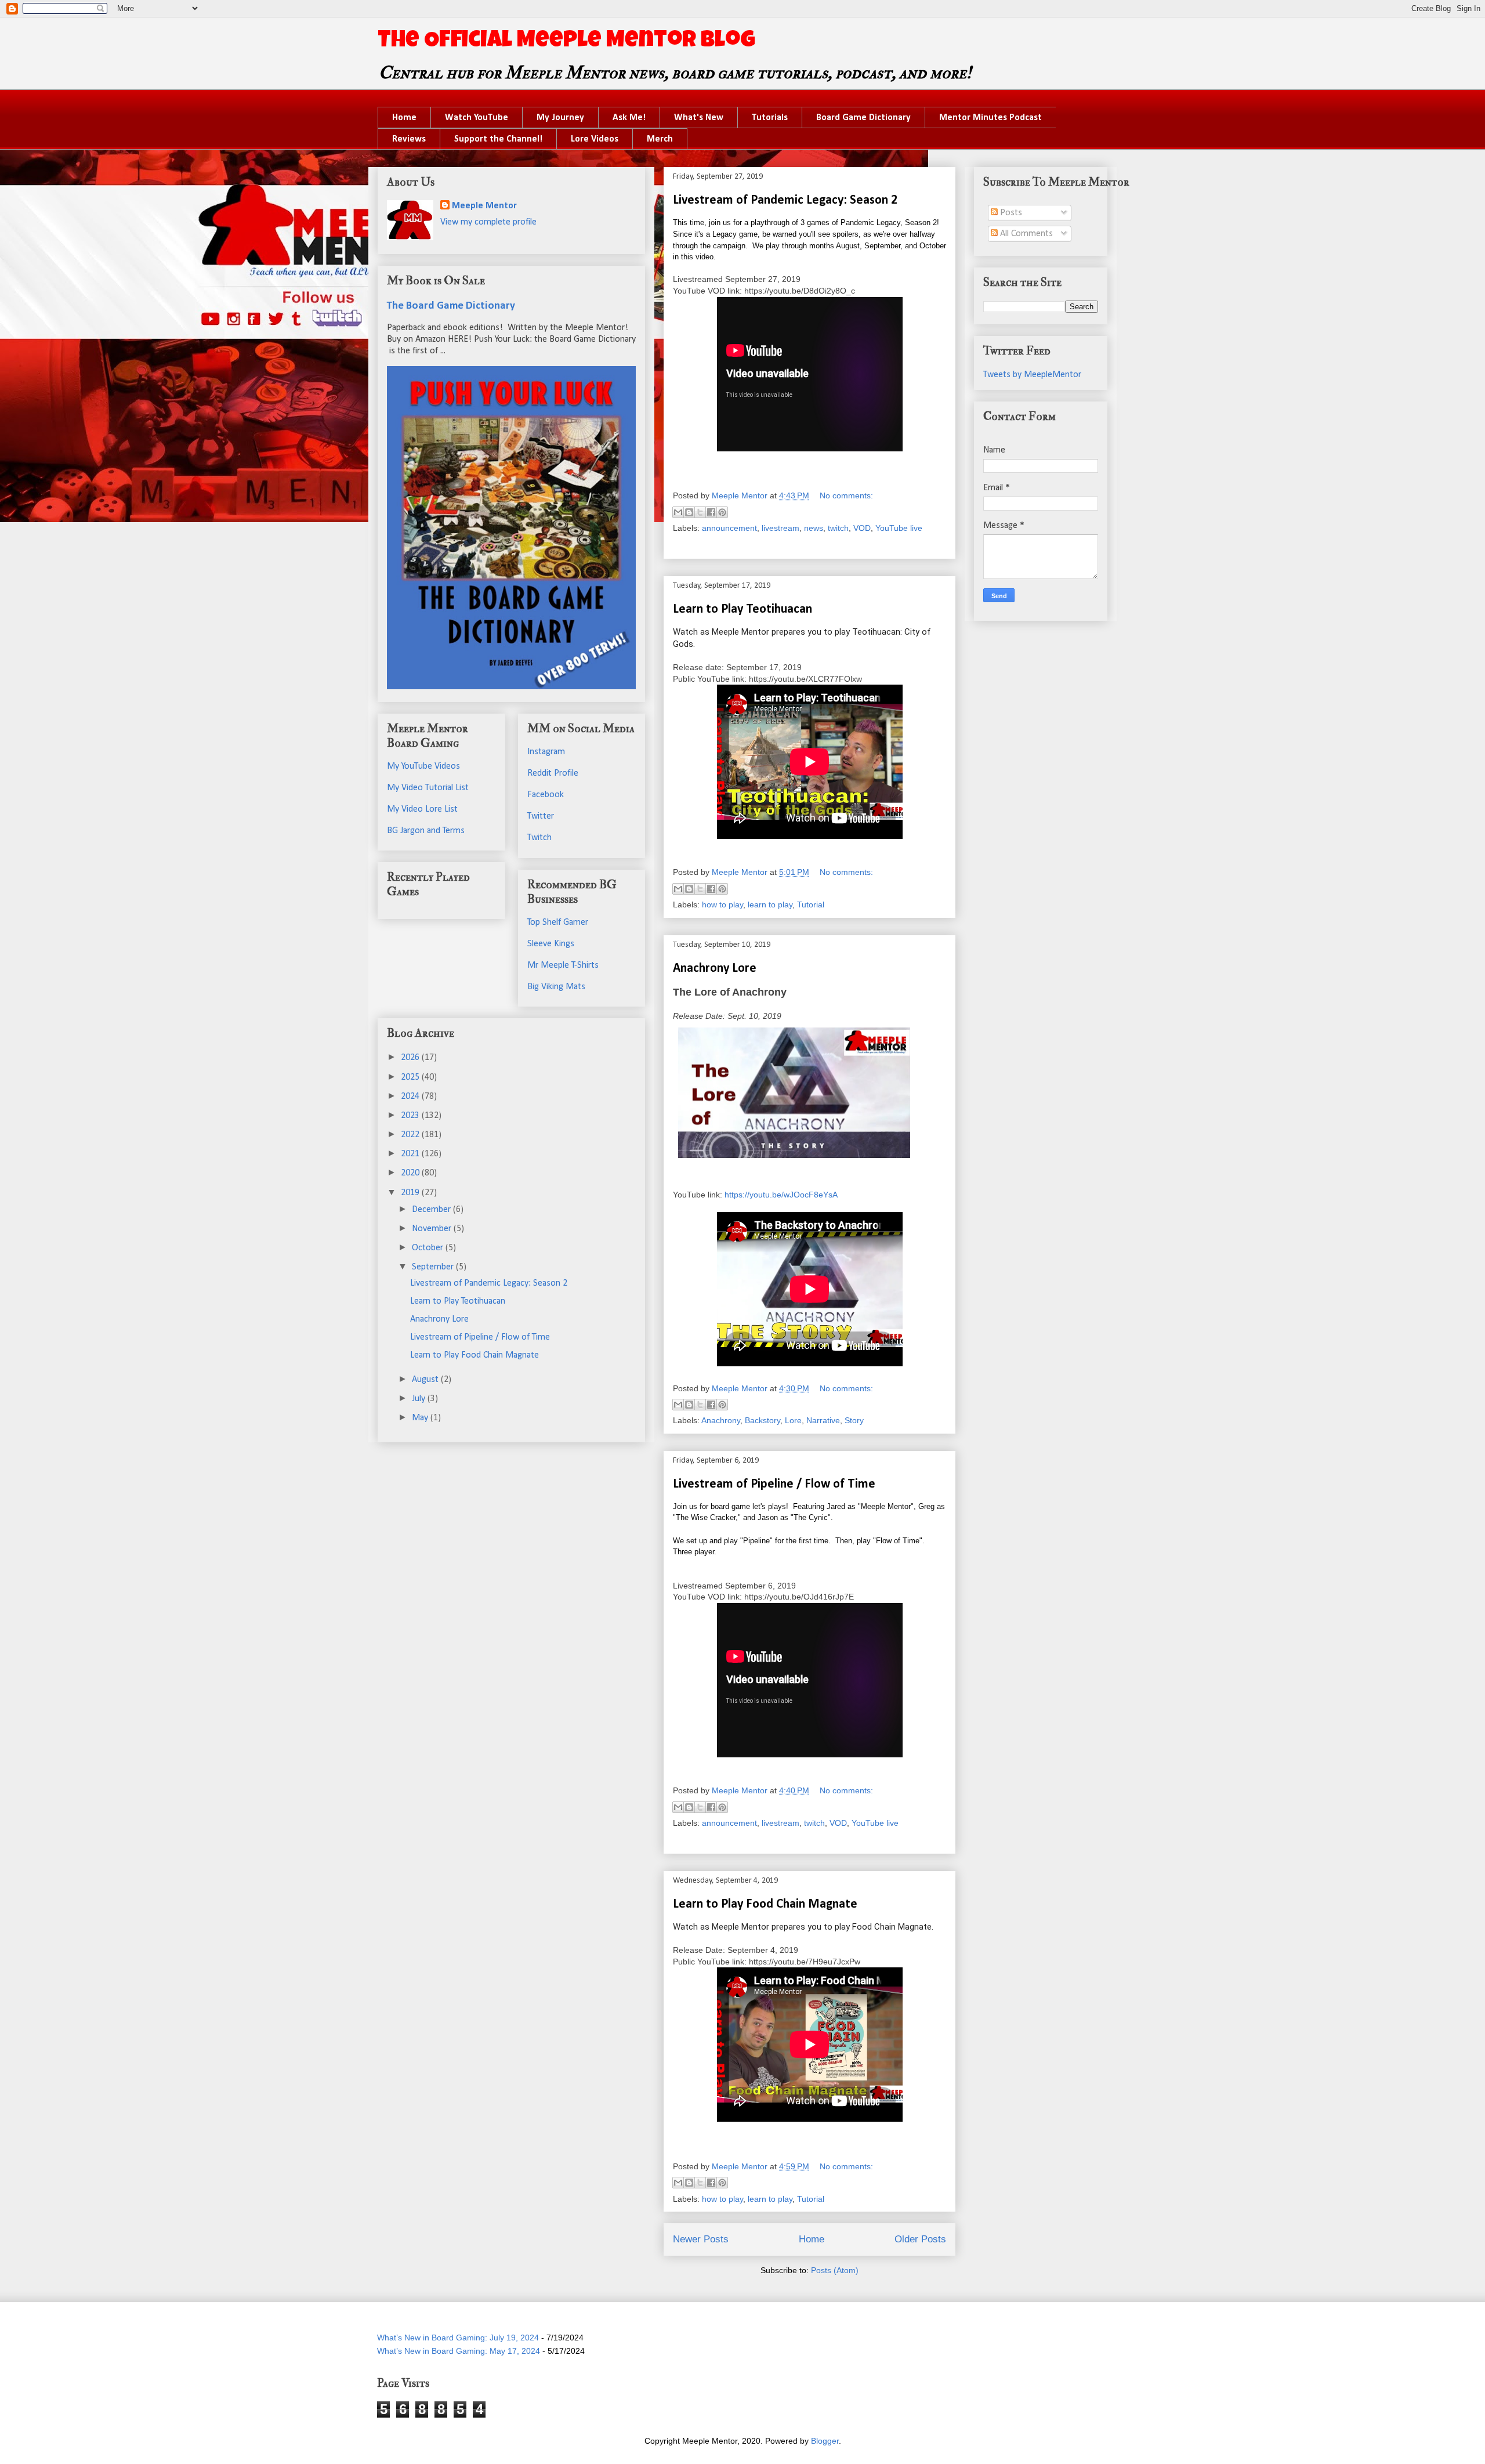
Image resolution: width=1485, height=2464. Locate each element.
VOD (862, 528)
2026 (411, 1058)
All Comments (1025, 234)
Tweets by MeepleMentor (1032, 375)
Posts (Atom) (835, 2270)
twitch (838, 528)
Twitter (541, 816)
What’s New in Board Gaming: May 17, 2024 (459, 2351)
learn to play (770, 904)
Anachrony (721, 1420)
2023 (411, 1116)
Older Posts (920, 2239)
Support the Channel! (498, 139)
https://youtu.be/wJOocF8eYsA (781, 1195)
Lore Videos (595, 139)
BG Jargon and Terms (426, 831)
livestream (780, 528)
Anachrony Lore (715, 969)
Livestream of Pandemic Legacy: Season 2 (785, 200)
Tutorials (770, 118)
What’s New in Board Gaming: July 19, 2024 (458, 2338)
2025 (411, 1077)
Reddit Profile (553, 773)
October (429, 1248)
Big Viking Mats (556, 987)
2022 (411, 1135)
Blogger (825, 2441)
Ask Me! (629, 118)
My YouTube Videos (423, 766)
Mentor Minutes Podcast (990, 118)
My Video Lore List (422, 809)
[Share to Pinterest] (722, 512)
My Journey (560, 118)
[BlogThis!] (689, 512)
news (814, 528)
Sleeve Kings (551, 944)
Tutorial (811, 904)
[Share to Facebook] (711, 512)
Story (854, 1420)
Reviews (409, 139)
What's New (699, 118)
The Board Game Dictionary (451, 306)
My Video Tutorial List (428, 788)
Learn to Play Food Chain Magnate (765, 1904)
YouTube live (899, 528)
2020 (411, 1173)
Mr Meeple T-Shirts (563, 965)
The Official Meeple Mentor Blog (566, 42)
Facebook (546, 795)
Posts (1010, 213)
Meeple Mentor (484, 206)
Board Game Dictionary (863, 118)
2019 (411, 1193)
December (432, 1210)
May (421, 1418)
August (426, 1380)
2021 (411, 1154)
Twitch (539, 838)
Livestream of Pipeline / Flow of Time (774, 1484)
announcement (729, 528)
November (433, 1229)
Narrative (823, 1420)
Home (404, 118)
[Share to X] (700, 512)
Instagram (546, 752)
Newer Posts (701, 2239)
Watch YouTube (477, 118)
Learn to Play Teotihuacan (742, 609)
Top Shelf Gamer (558, 922)
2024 (411, 1097)
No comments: (846, 495)
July (420, 1399)
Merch (660, 139)
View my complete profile (488, 222)
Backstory (763, 1420)
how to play (722, 904)
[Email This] (678, 512)
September (434, 1267)
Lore (793, 1420)
